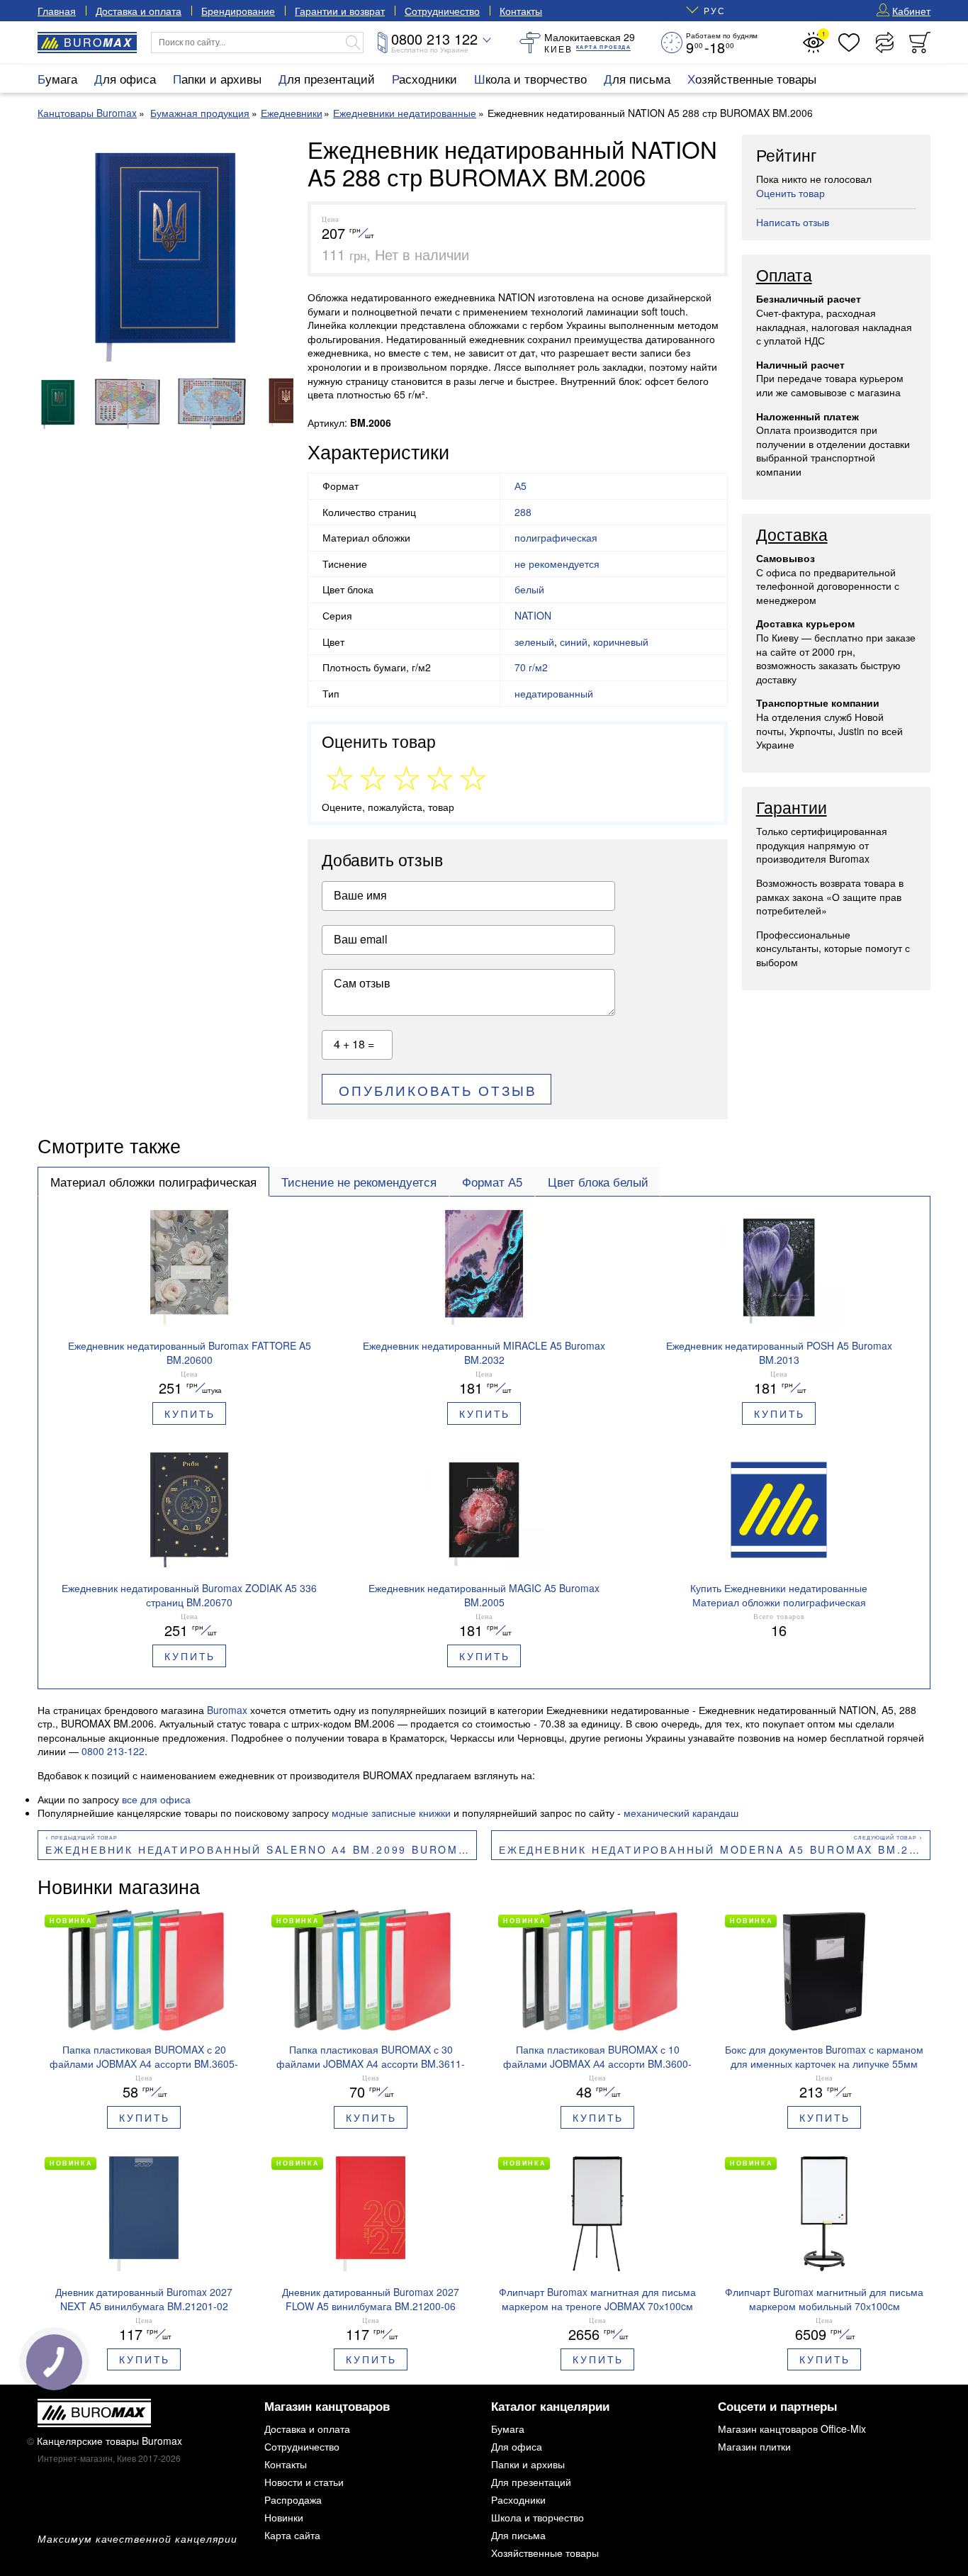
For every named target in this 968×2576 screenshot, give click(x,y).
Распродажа (293, 2499)
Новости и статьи (304, 2482)
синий (574, 642)
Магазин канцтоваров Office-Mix (792, 2429)
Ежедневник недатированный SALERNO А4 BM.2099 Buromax (260, 1849)
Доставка (792, 535)
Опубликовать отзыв (438, 1090)
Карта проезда (603, 47)
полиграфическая (556, 537)
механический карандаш (681, 1813)
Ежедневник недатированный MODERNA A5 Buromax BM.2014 (715, 1849)
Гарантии (792, 808)
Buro (98, 42)
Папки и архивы (217, 78)
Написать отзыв (793, 222)
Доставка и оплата (139, 11)
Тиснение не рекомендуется (359, 1182)
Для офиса (125, 78)
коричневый (621, 642)
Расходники (424, 78)
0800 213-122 (113, 1751)
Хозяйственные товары (752, 78)
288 (523, 512)
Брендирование (238, 11)
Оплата (784, 276)
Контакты (521, 11)
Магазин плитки (754, 2446)
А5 (520, 486)
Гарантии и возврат (340, 11)
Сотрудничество (442, 11)
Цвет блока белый (598, 1182)
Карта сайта (292, 2535)
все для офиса (156, 1799)
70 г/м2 (531, 667)
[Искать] (353, 43)
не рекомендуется (557, 564)
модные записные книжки (391, 1813)
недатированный (554, 693)
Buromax (227, 1710)
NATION (533, 615)
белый (529, 589)
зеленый (534, 642)
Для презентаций (327, 78)
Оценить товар (790, 193)
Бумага (57, 78)
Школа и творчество (530, 78)
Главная (57, 11)
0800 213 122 (434, 39)
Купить (190, 1413)
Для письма (637, 78)
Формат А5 (492, 1182)
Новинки (284, 2517)
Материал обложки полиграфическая (153, 1182)
